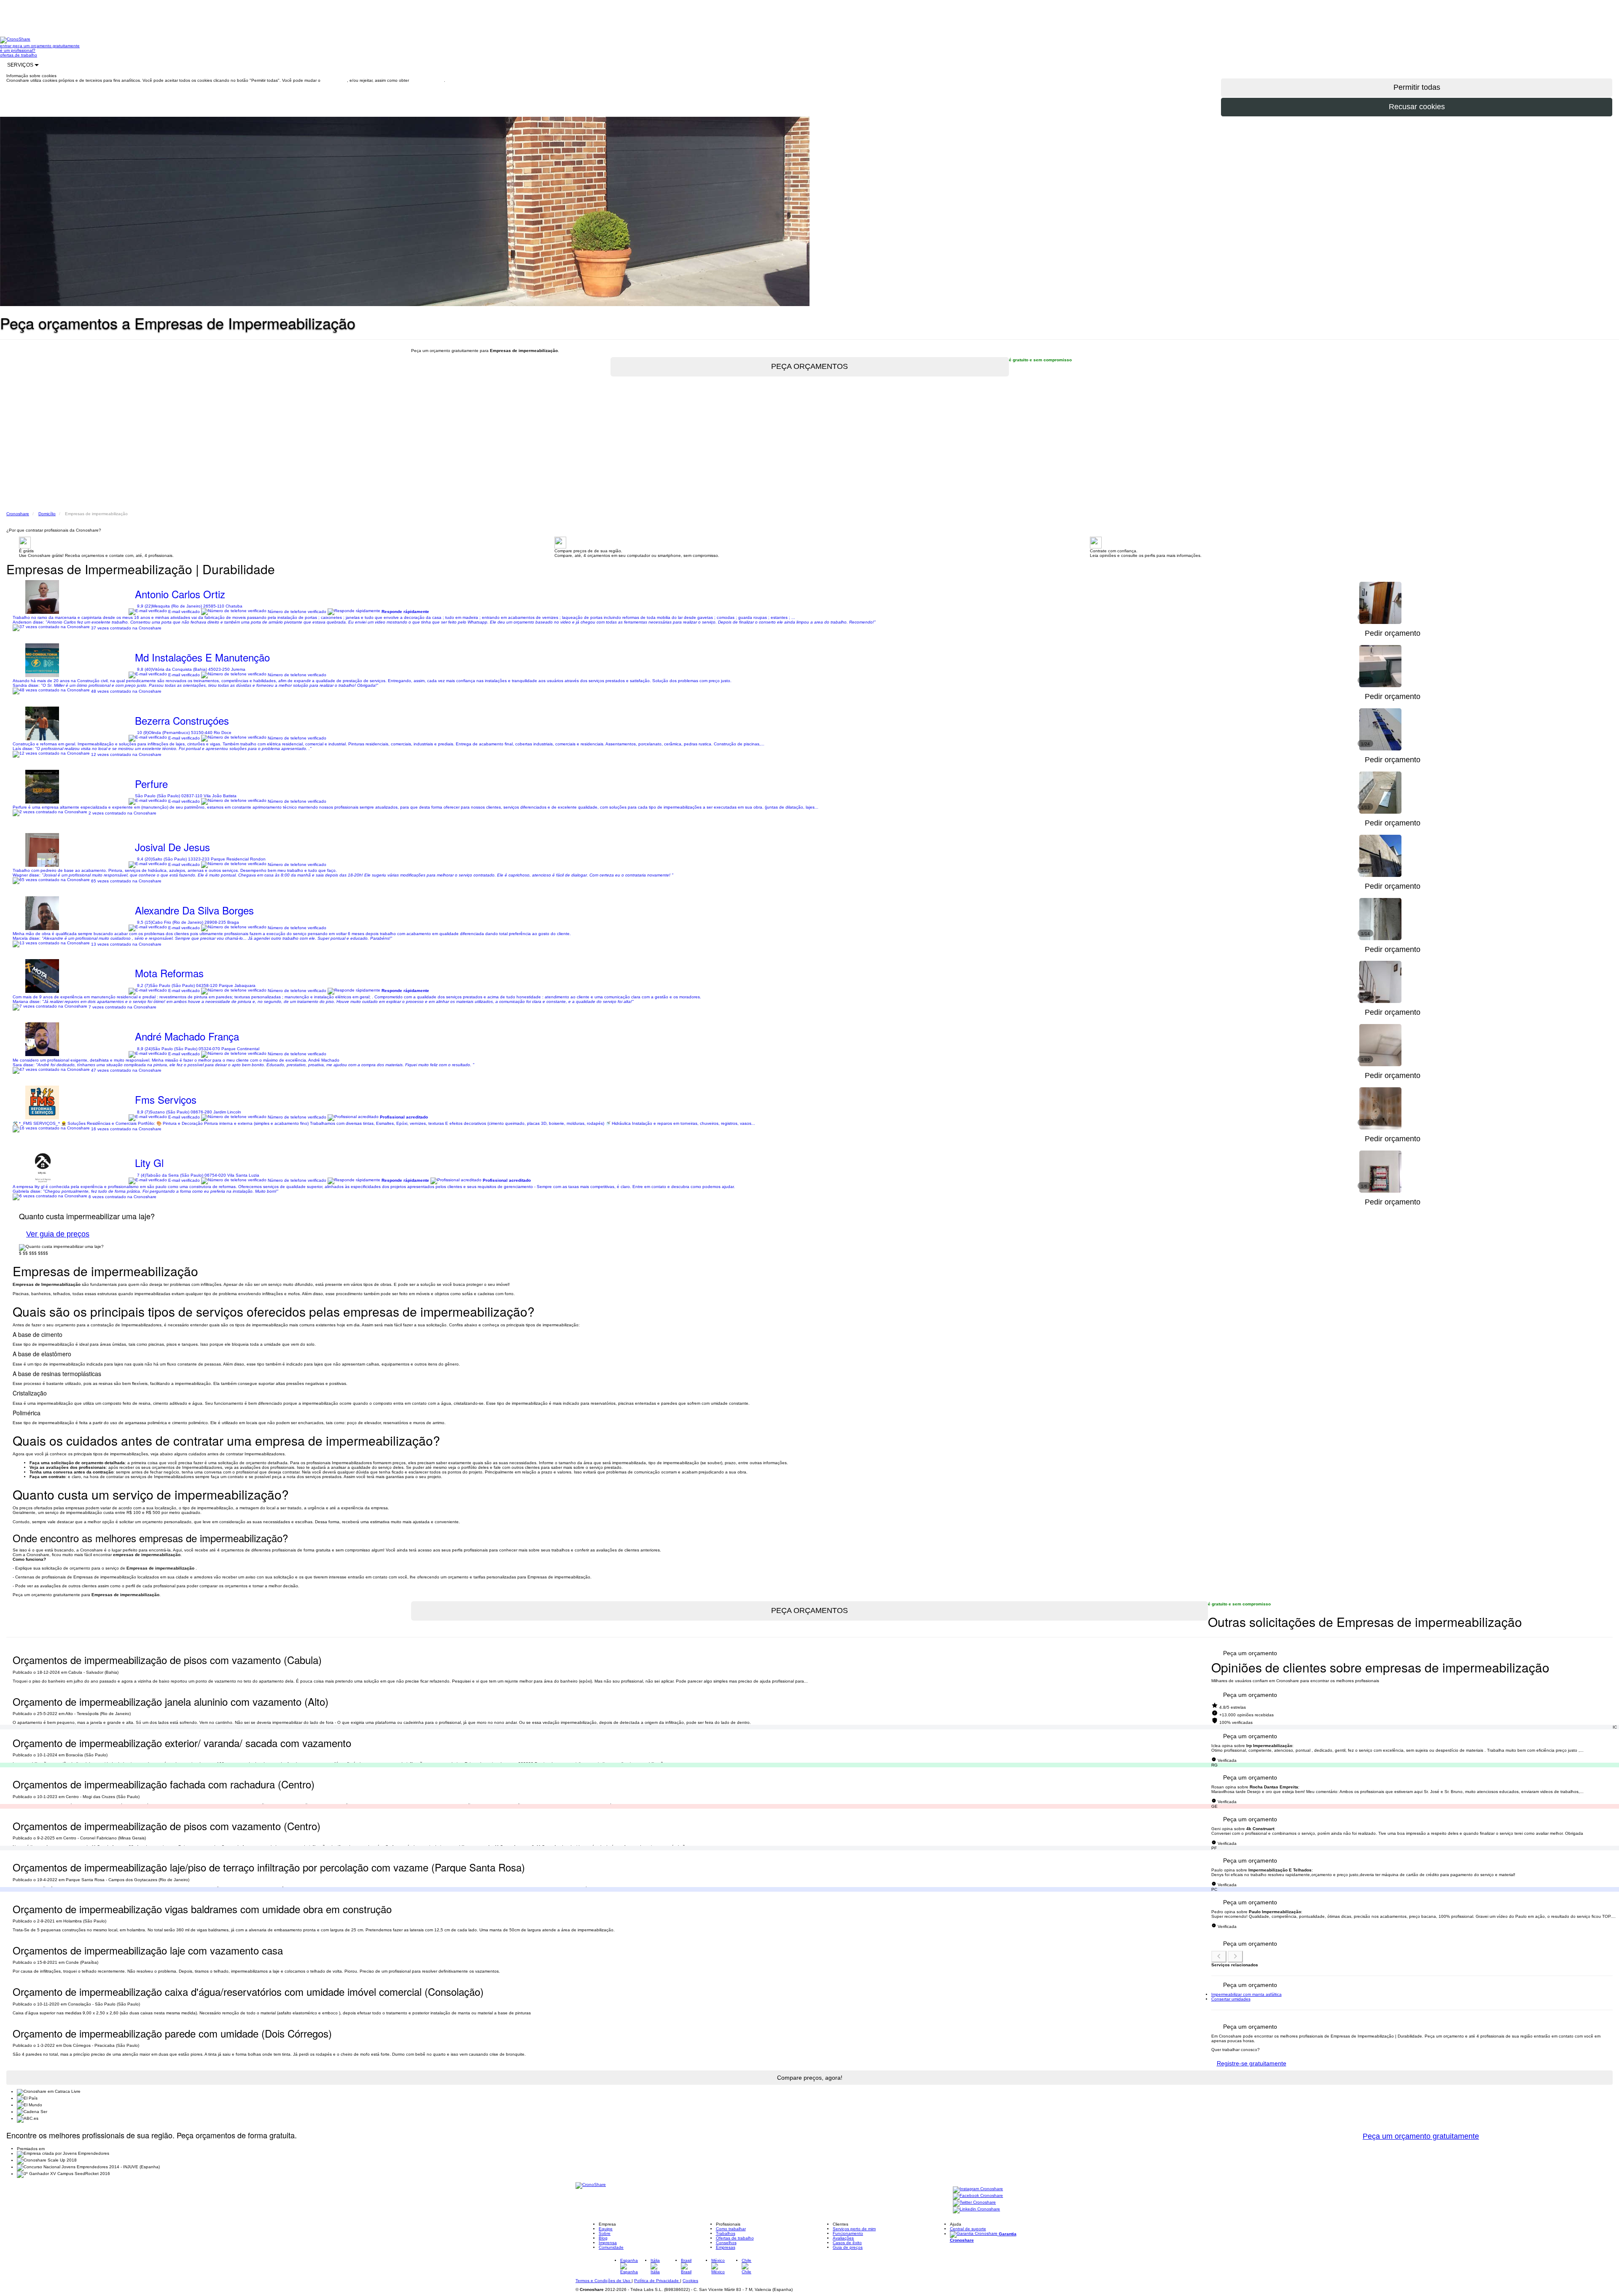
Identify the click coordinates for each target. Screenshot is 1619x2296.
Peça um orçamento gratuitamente (1421, 2136)
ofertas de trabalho (19, 55)
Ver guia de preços (58, 1234)
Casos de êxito (847, 2243)
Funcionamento (848, 2233)
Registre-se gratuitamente (1252, 2063)
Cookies (690, 2281)
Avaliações (843, 2238)
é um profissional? (18, 50)
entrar (6, 46)
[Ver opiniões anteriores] (1219, 1957)
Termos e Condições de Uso (604, 2281)
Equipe (606, 2229)
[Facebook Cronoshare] (978, 2196)
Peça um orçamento (1250, 1653)
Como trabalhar (731, 2229)
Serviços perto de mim (854, 2229)
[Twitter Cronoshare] (974, 2203)
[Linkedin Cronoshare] (976, 2209)
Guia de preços (848, 2247)
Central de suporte (968, 2229)
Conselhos (726, 2243)
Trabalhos (726, 2233)
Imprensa (608, 2243)
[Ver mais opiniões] (1235, 1957)
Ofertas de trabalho (735, 2238)
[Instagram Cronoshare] (978, 2189)
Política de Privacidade (657, 2281)
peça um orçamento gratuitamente (46, 46)
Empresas (726, 2247)
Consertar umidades (1231, 1999)
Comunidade (611, 2247)
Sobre (605, 2233)
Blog (603, 2238)
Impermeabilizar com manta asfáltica (1247, 1994)
